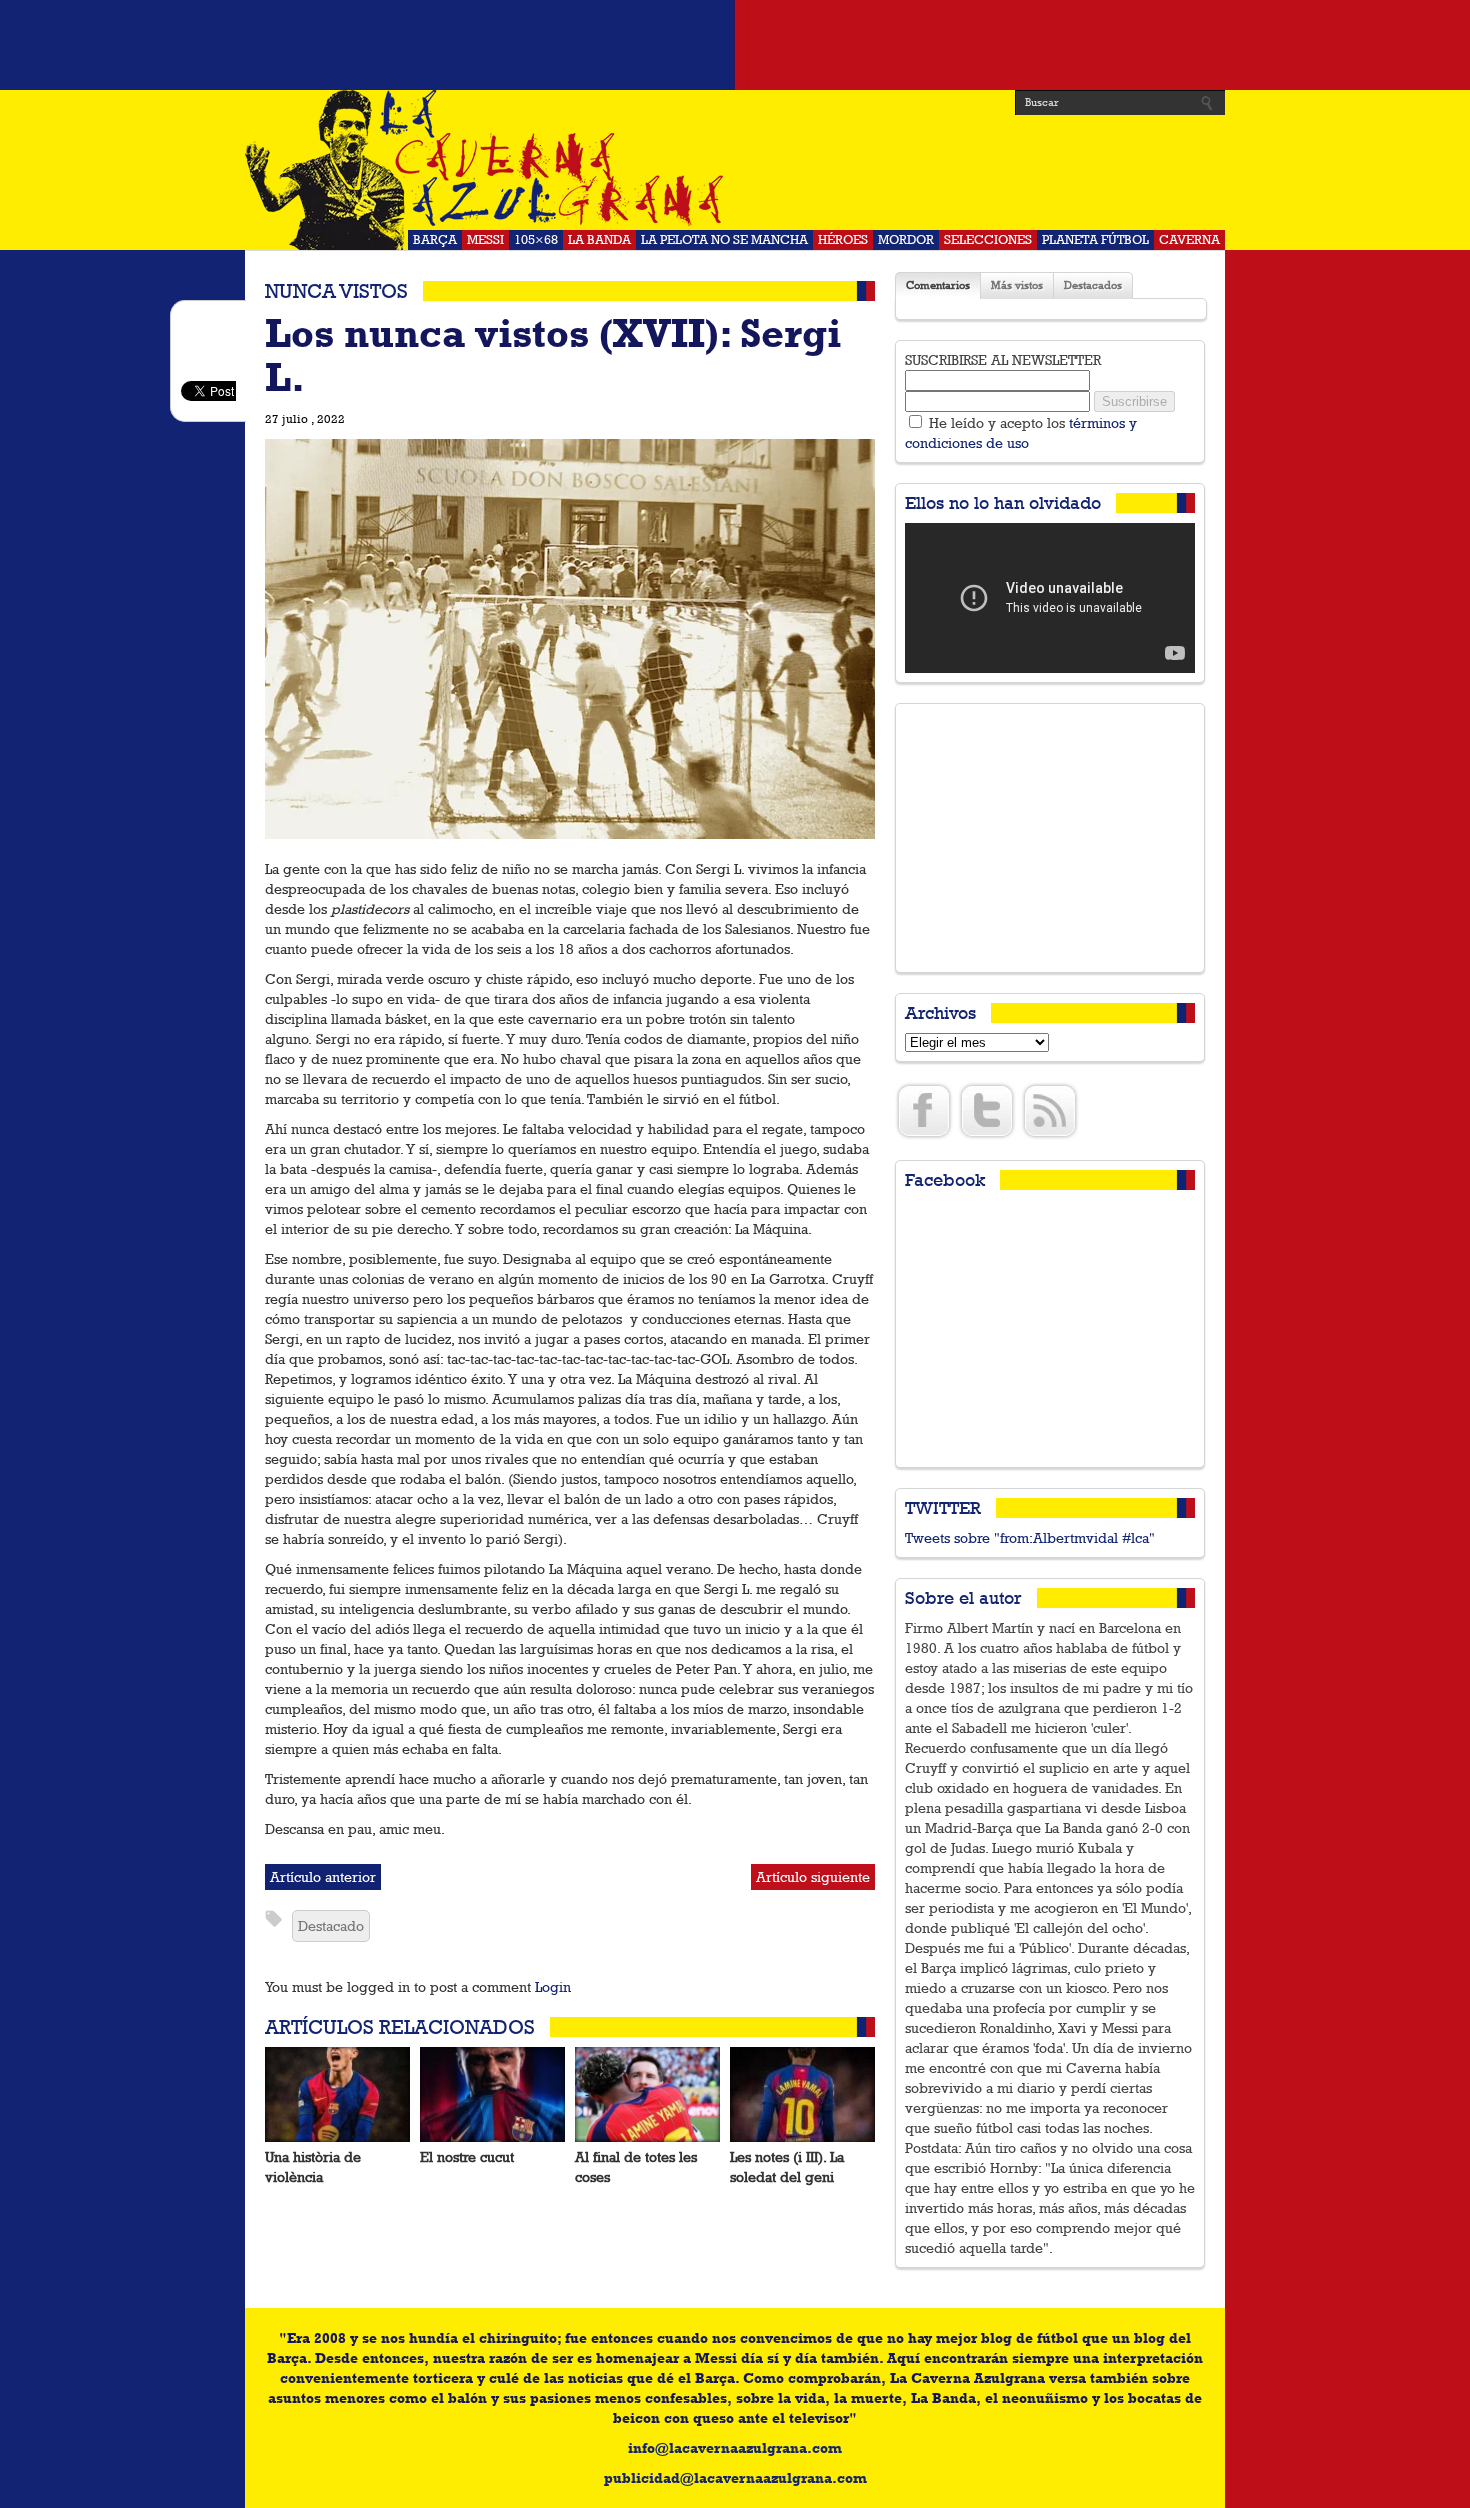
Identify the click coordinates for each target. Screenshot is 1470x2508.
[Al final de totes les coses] (647, 2094)
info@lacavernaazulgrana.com (735, 2448)
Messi (485, 239)
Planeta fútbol (1095, 239)
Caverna (1189, 239)
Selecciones (988, 239)
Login (553, 1987)
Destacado (331, 1926)
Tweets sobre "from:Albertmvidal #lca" (1030, 1538)
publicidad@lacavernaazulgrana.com (735, 2478)
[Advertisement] (735, 45)
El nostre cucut (467, 2157)
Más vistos (1017, 285)
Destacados (1093, 285)
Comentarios (938, 285)
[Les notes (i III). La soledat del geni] (802, 2094)
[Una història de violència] (337, 2094)
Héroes (843, 239)
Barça (435, 239)
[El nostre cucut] (492, 2094)
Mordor (906, 239)
